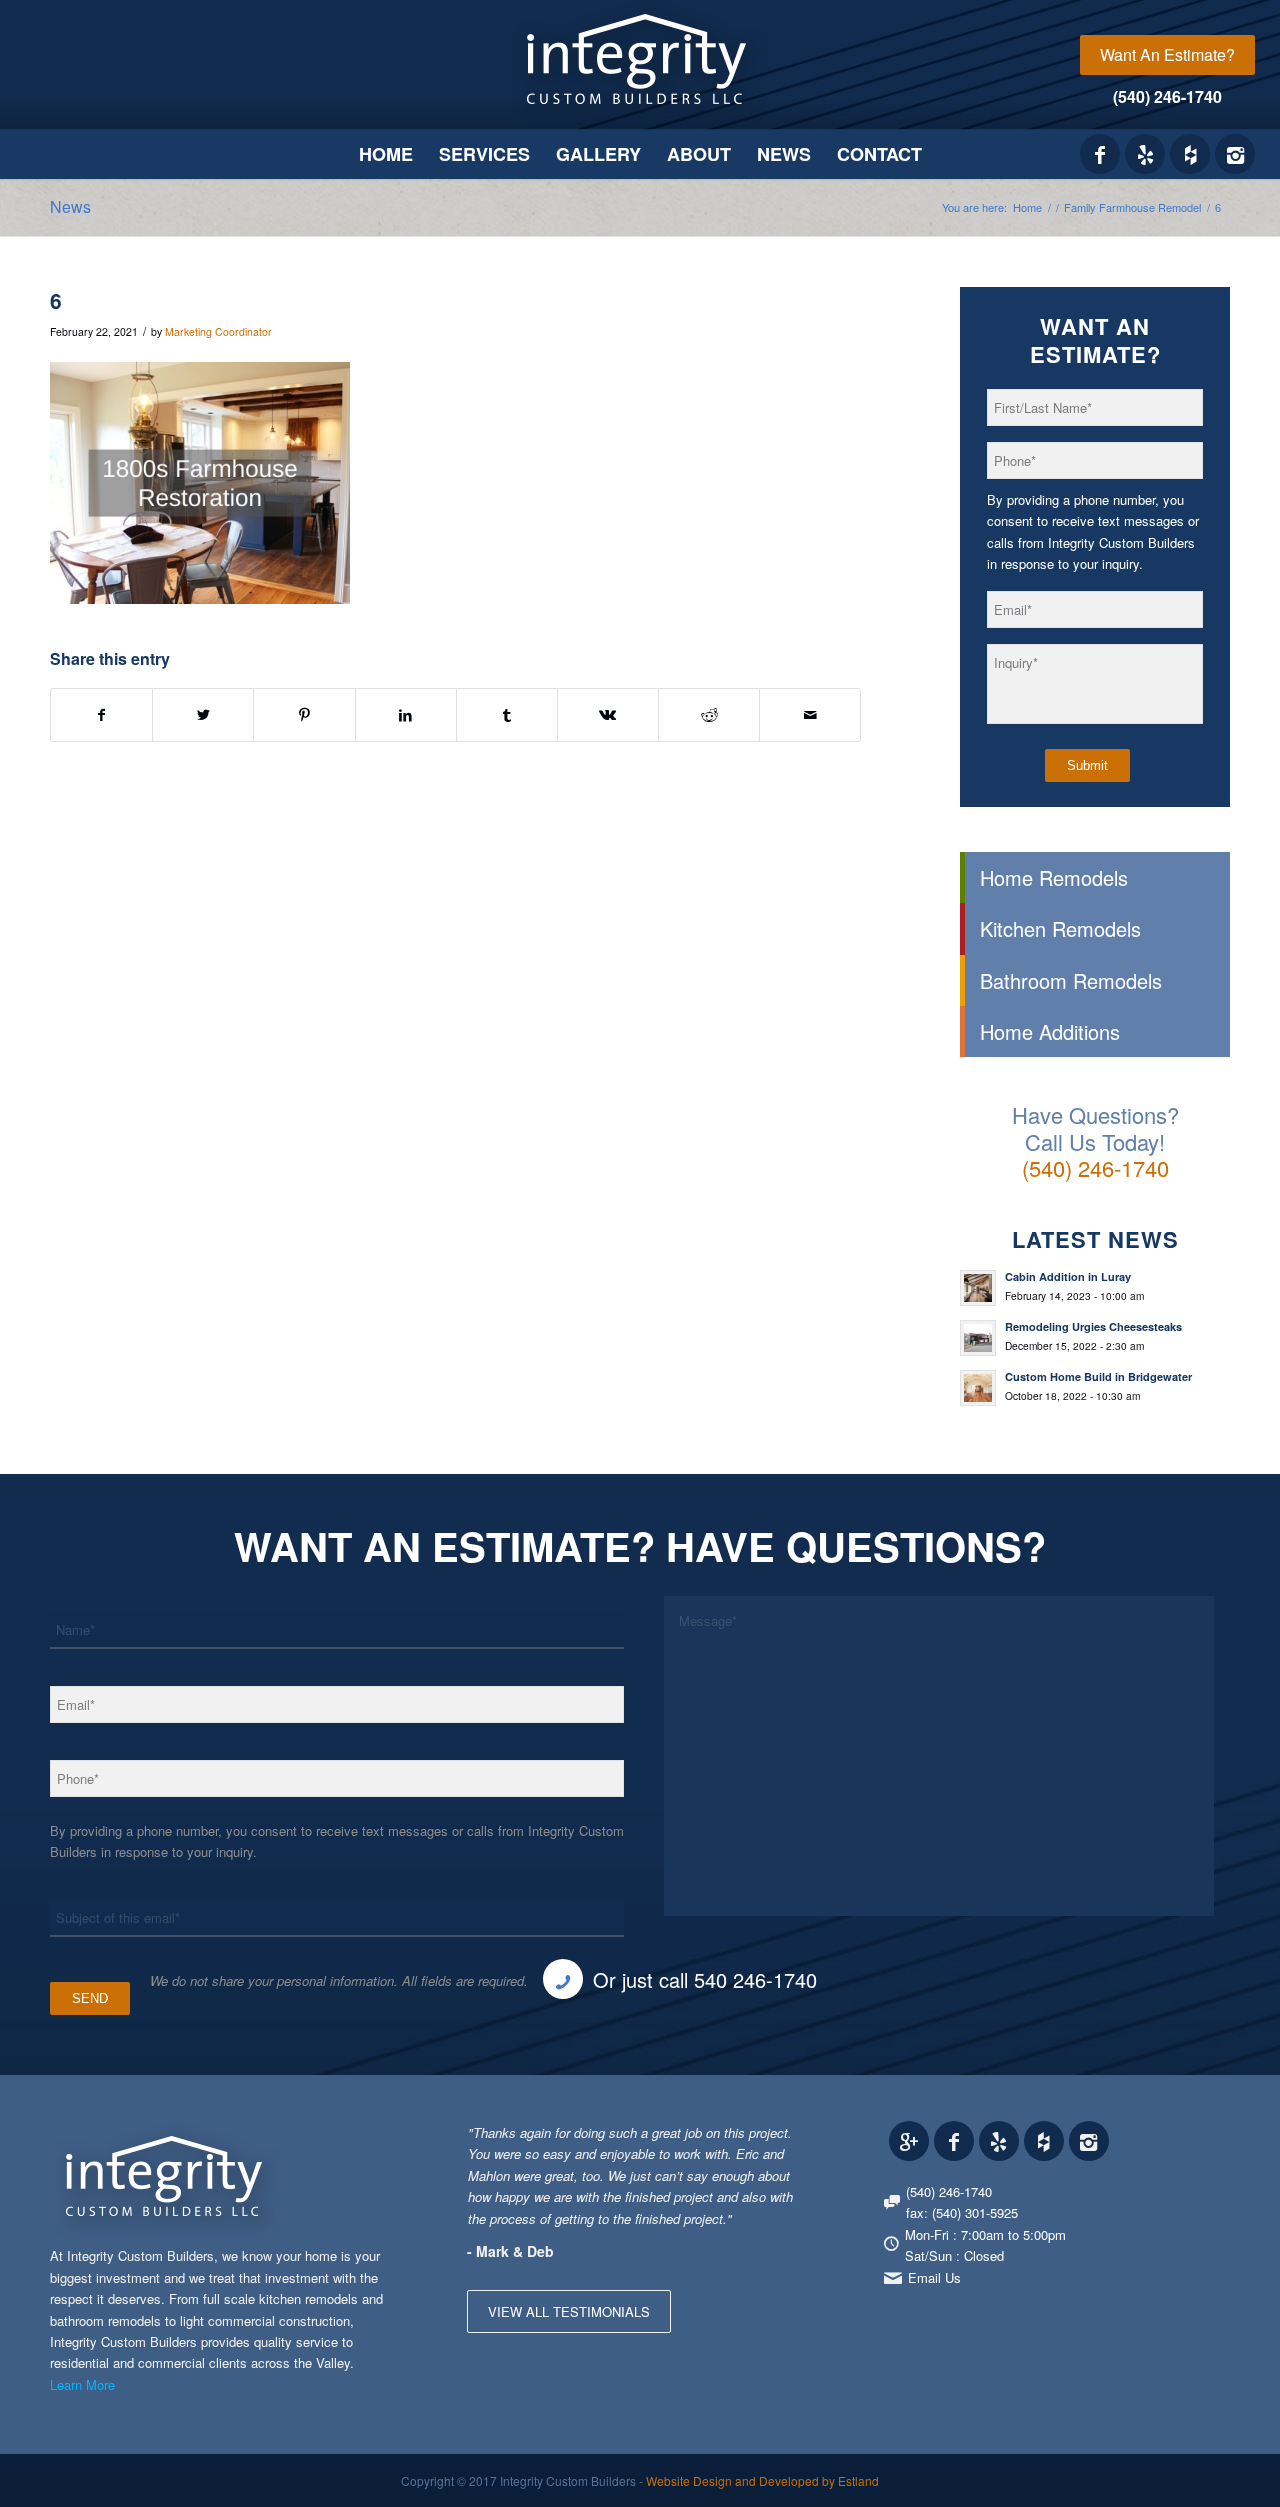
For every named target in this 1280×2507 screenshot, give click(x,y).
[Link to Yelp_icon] (1145, 154)
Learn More (82, 2384)
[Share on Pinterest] (304, 715)
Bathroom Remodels (1071, 980)
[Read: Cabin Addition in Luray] (978, 1288)
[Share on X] (203, 715)
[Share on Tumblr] (507, 715)
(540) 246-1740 (1167, 96)
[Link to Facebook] (1100, 154)
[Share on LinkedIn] (406, 715)
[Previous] (748, 2142)
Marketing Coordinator (218, 331)
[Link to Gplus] (909, 2141)
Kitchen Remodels (1060, 928)
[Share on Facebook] (101, 715)
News (70, 206)
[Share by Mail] (810, 715)
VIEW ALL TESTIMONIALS (569, 2311)
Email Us (934, 2277)
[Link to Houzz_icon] (1190, 154)
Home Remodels (1054, 877)
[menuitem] (1167, 55)
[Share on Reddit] (709, 715)
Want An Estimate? (1167, 54)
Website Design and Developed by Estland (762, 2480)
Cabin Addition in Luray (1068, 1276)
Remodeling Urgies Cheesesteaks (1093, 1326)
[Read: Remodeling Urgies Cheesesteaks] (978, 1338)
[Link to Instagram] (1235, 154)
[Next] (793, 2142)
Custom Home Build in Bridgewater (1098, 1376)
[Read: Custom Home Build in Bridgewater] (978, 1388)
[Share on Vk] (608, 715)
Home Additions (1050, 1031)
